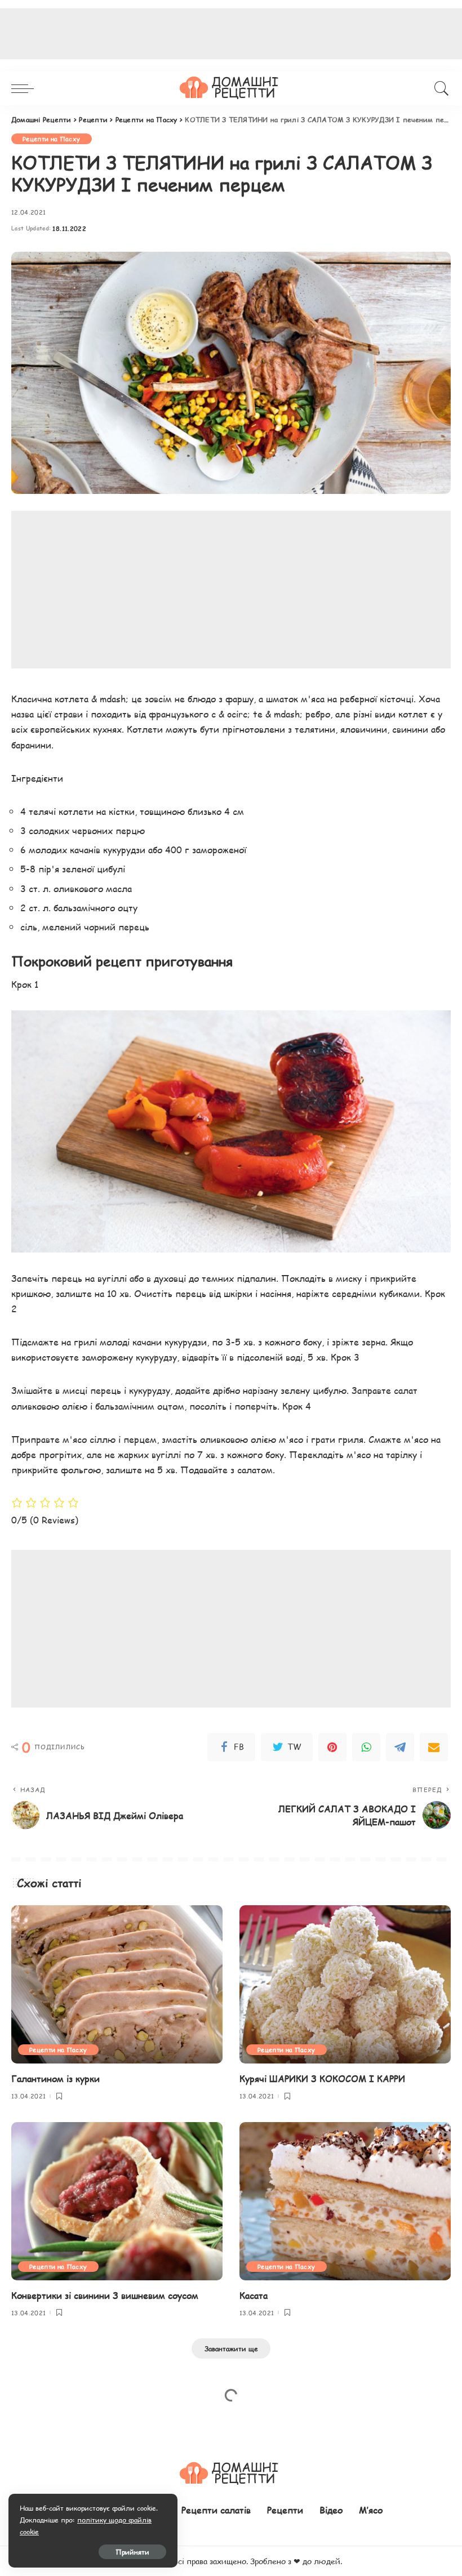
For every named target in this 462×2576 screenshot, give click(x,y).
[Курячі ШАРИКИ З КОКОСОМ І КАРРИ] (345, 1984)
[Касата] (345, 2201)
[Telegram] (400, 1747)
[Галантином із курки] (117, 1984)
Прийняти (132, 2552)
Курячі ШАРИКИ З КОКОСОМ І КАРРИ (322, 2078)
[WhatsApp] (366, 1747)
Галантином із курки (55, 2078)
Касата (254, 2295)
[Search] (439, 88)
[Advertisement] (231, 590)
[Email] (434, 1747)
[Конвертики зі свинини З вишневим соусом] (117, 2201)
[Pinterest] (332, 1747)
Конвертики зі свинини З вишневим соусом (105, 2295)
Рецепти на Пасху (52, 139)
